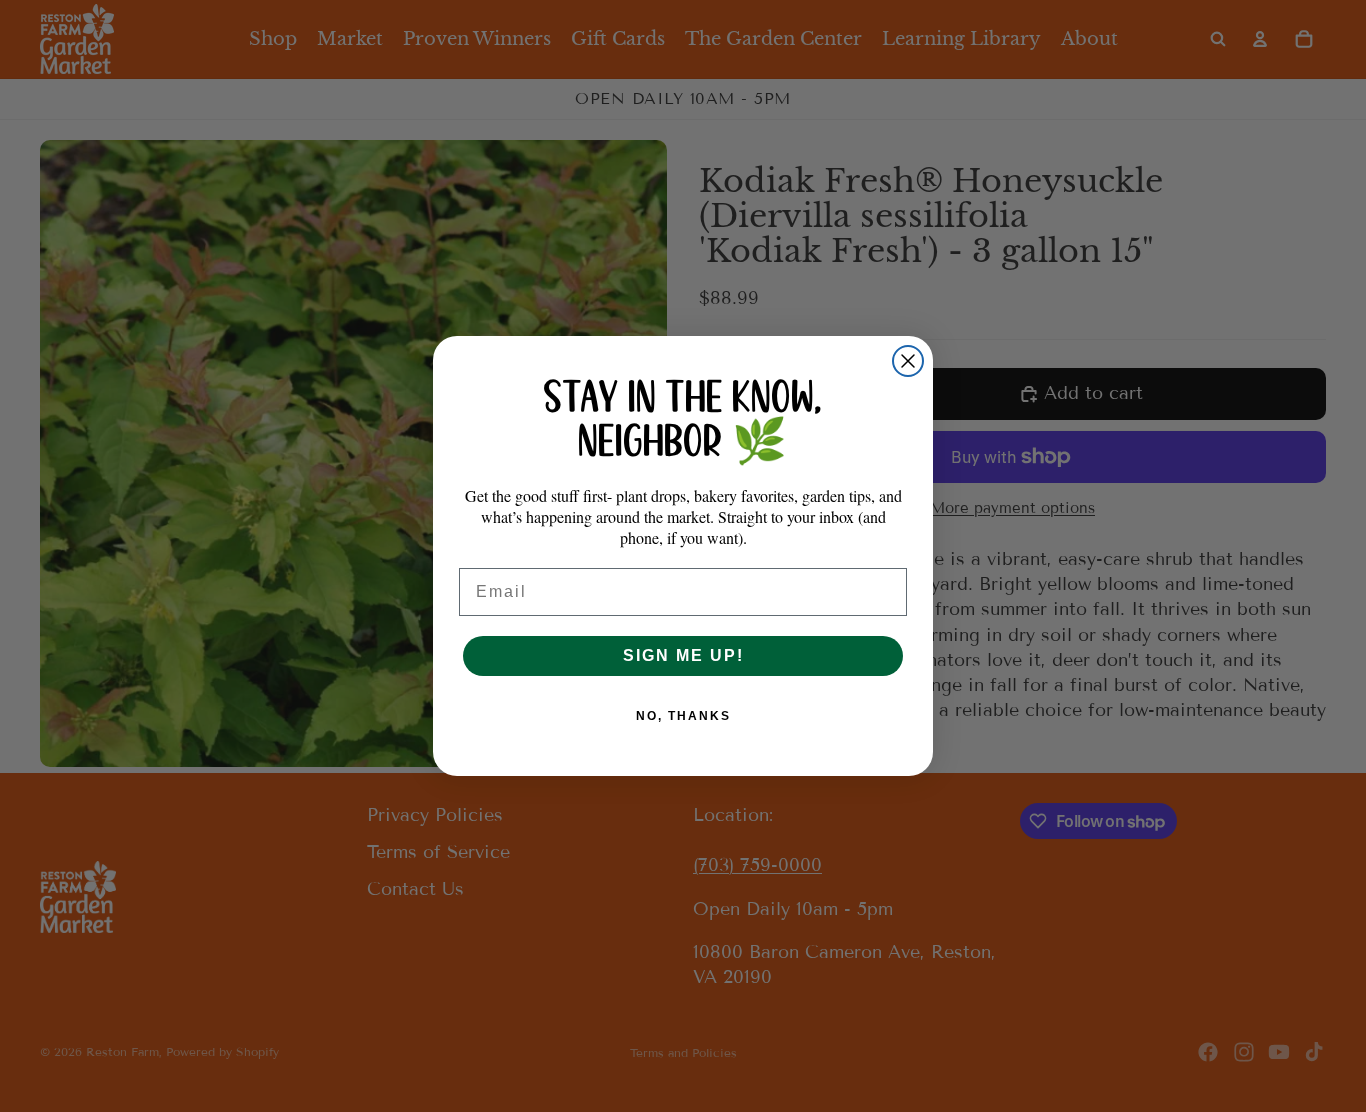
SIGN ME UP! (683, 655)
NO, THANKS (683, 716)
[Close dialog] (908, 361)
